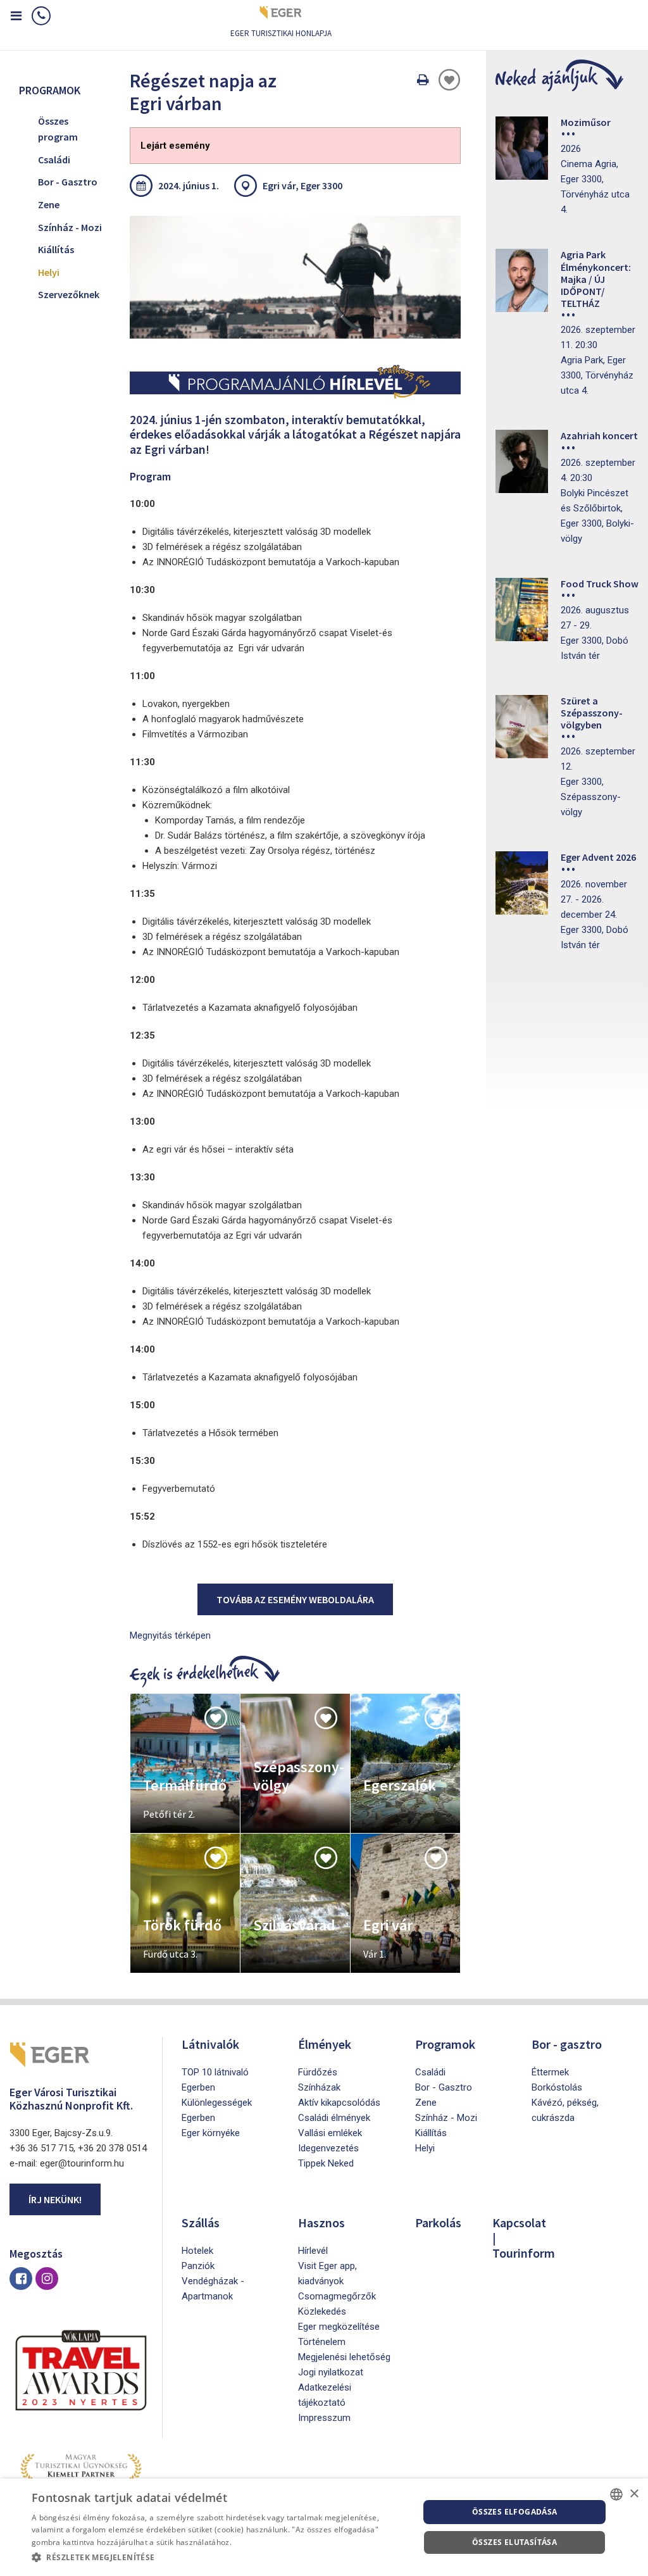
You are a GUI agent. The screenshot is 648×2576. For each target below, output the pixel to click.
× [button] (634, 2494)
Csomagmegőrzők (337, 2296)
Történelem (322, 2342)
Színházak (319, 2087)
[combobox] (616, 2494)
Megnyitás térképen (170, 1635)
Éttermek (550, 2072)
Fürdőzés (318, 2072)
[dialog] (324, 2527)
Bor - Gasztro (68, 182)
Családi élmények (334, 2118)
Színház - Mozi (70, 227)
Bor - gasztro (567, 2044)
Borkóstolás (557, 2087)
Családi (54, 159)
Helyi (49, 272)
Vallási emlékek (330, 2133)
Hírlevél (313, 2251)
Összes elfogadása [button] (515, 2512)
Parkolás (438, 2223)
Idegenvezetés (328, 2148)
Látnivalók (210, 2044)
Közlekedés (322, 2311)
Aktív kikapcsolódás (339, 2103)
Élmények (325, 2044)
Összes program (58, 129)
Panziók (198, 2266)
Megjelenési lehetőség (344, 2357)
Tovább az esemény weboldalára (295, 1599)
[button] (220, 2558)
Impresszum (324, 2418)
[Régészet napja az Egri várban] (295, 277)
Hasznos (321, 2223)
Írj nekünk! (55, 2199)
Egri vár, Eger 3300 (302, 185)
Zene (49, 204)
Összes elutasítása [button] (514, 2542)
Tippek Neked (326, 2163)
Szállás (201, 2223)
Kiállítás (56, 249)
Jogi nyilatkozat (331, 2372)
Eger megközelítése (339, 2327)
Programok (445, 2044)
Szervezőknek (69, 294)
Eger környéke (211, 2133)
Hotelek (197, 2251)
